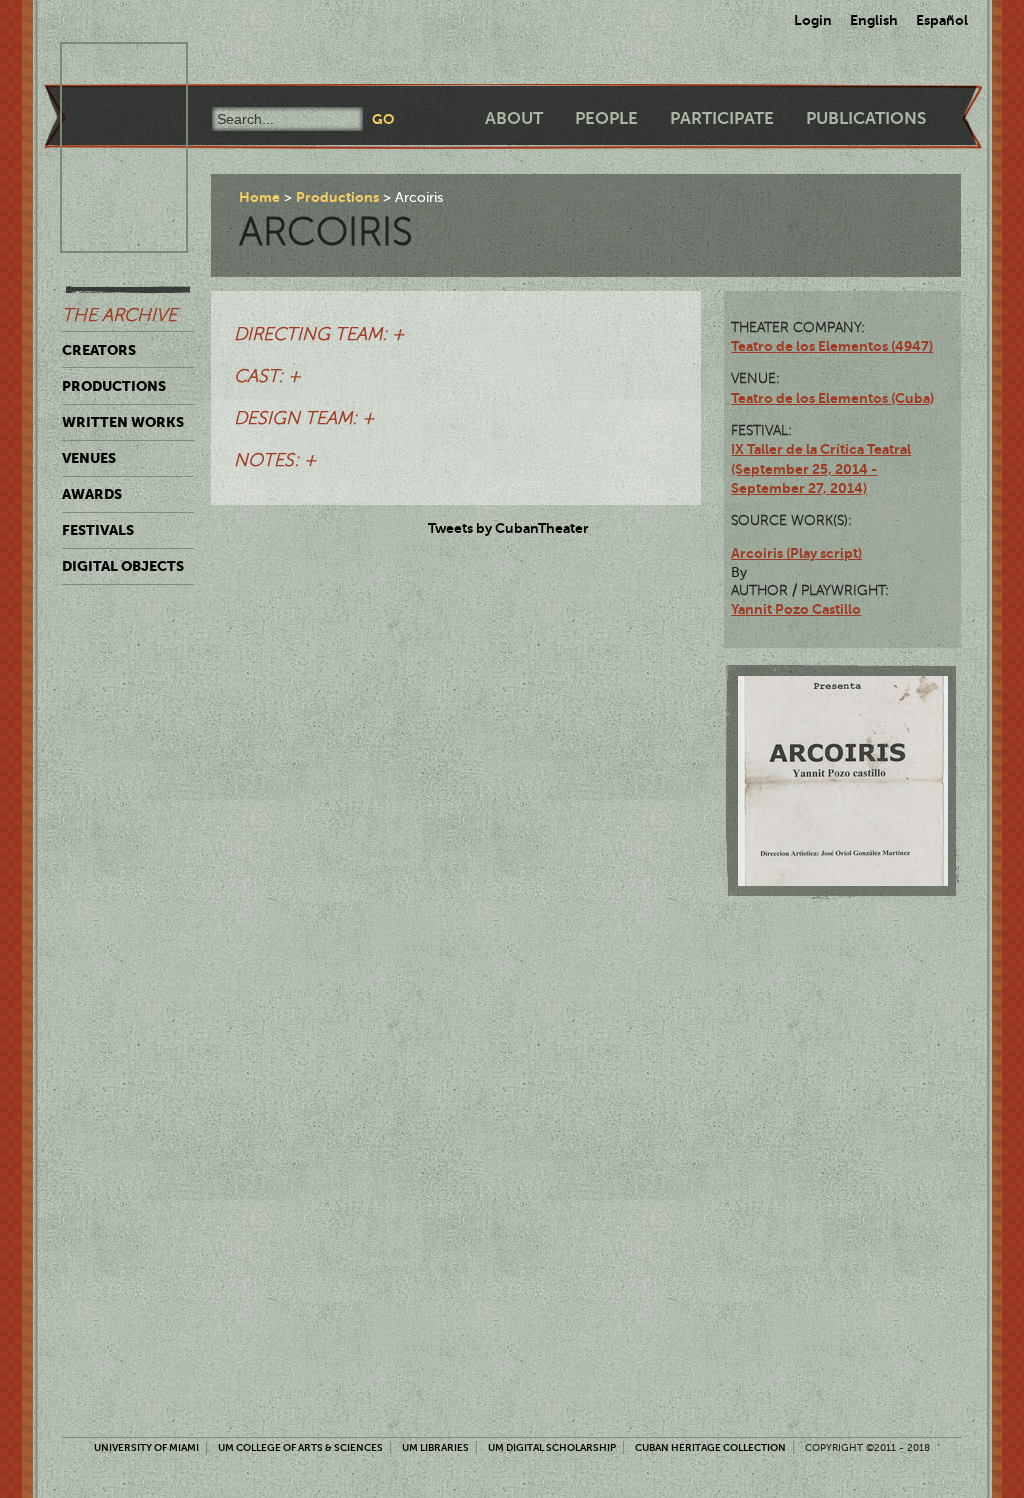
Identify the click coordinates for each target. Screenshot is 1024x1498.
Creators (99, 350)
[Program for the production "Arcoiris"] (843, 781)
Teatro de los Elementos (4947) (832, 346)
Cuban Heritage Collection (710, 1447)
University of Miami (146, 1447)
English (874, 20)
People (606, 118)
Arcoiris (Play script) (796, 553)
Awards (92, 494)
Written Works (123, 422)
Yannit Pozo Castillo (796, 609)
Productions (114, 386)
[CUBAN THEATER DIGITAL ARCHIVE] (106, 66)
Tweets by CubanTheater (508, 528)
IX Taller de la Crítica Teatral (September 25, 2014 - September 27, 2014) (821, 468)
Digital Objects (123, 566)
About (514, 118)
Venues (89, 458)
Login (813, 20)
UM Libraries (435, 1447)
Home (259, 197)
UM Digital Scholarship (552, 1447)
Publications (866, 118)
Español (942, 20)
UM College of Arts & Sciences (300, 1447)
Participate (722, 118)
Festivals (98, 530)
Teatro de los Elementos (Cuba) (832, 398)
